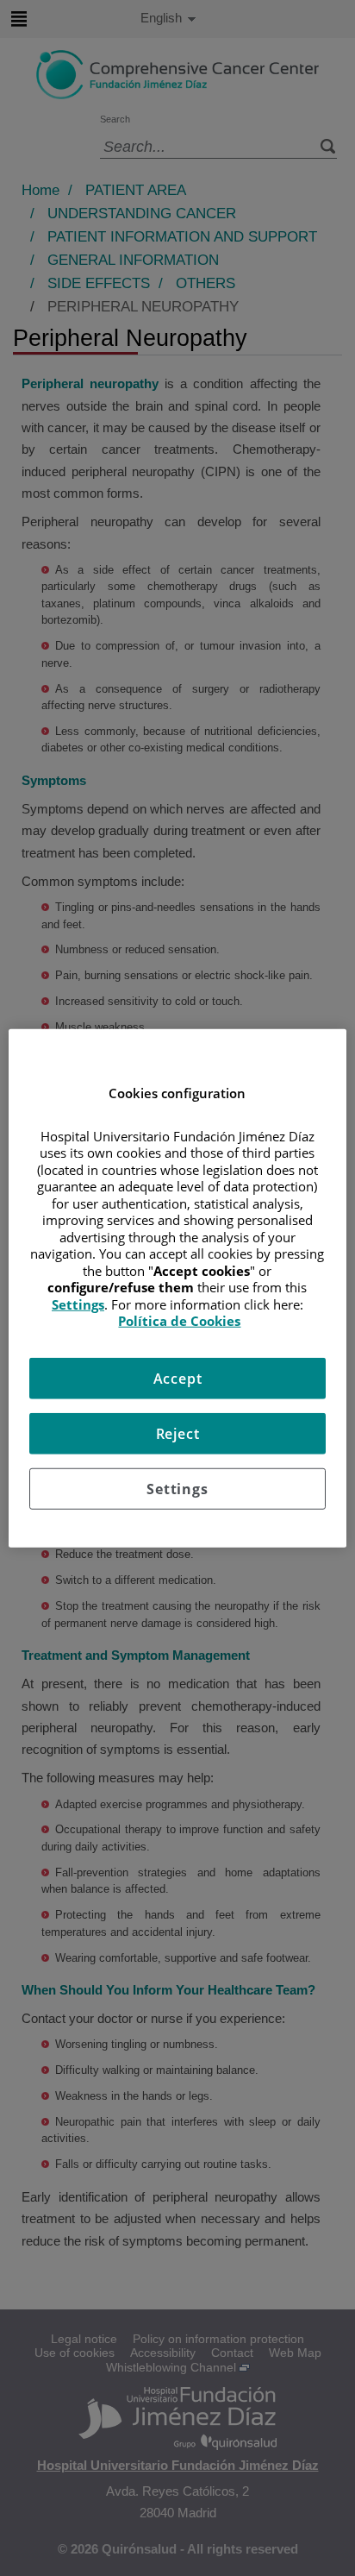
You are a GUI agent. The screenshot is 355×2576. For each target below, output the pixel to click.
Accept (178, 1378)
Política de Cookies (179, 1321)
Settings (177, 1488)
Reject (178, 1433)
